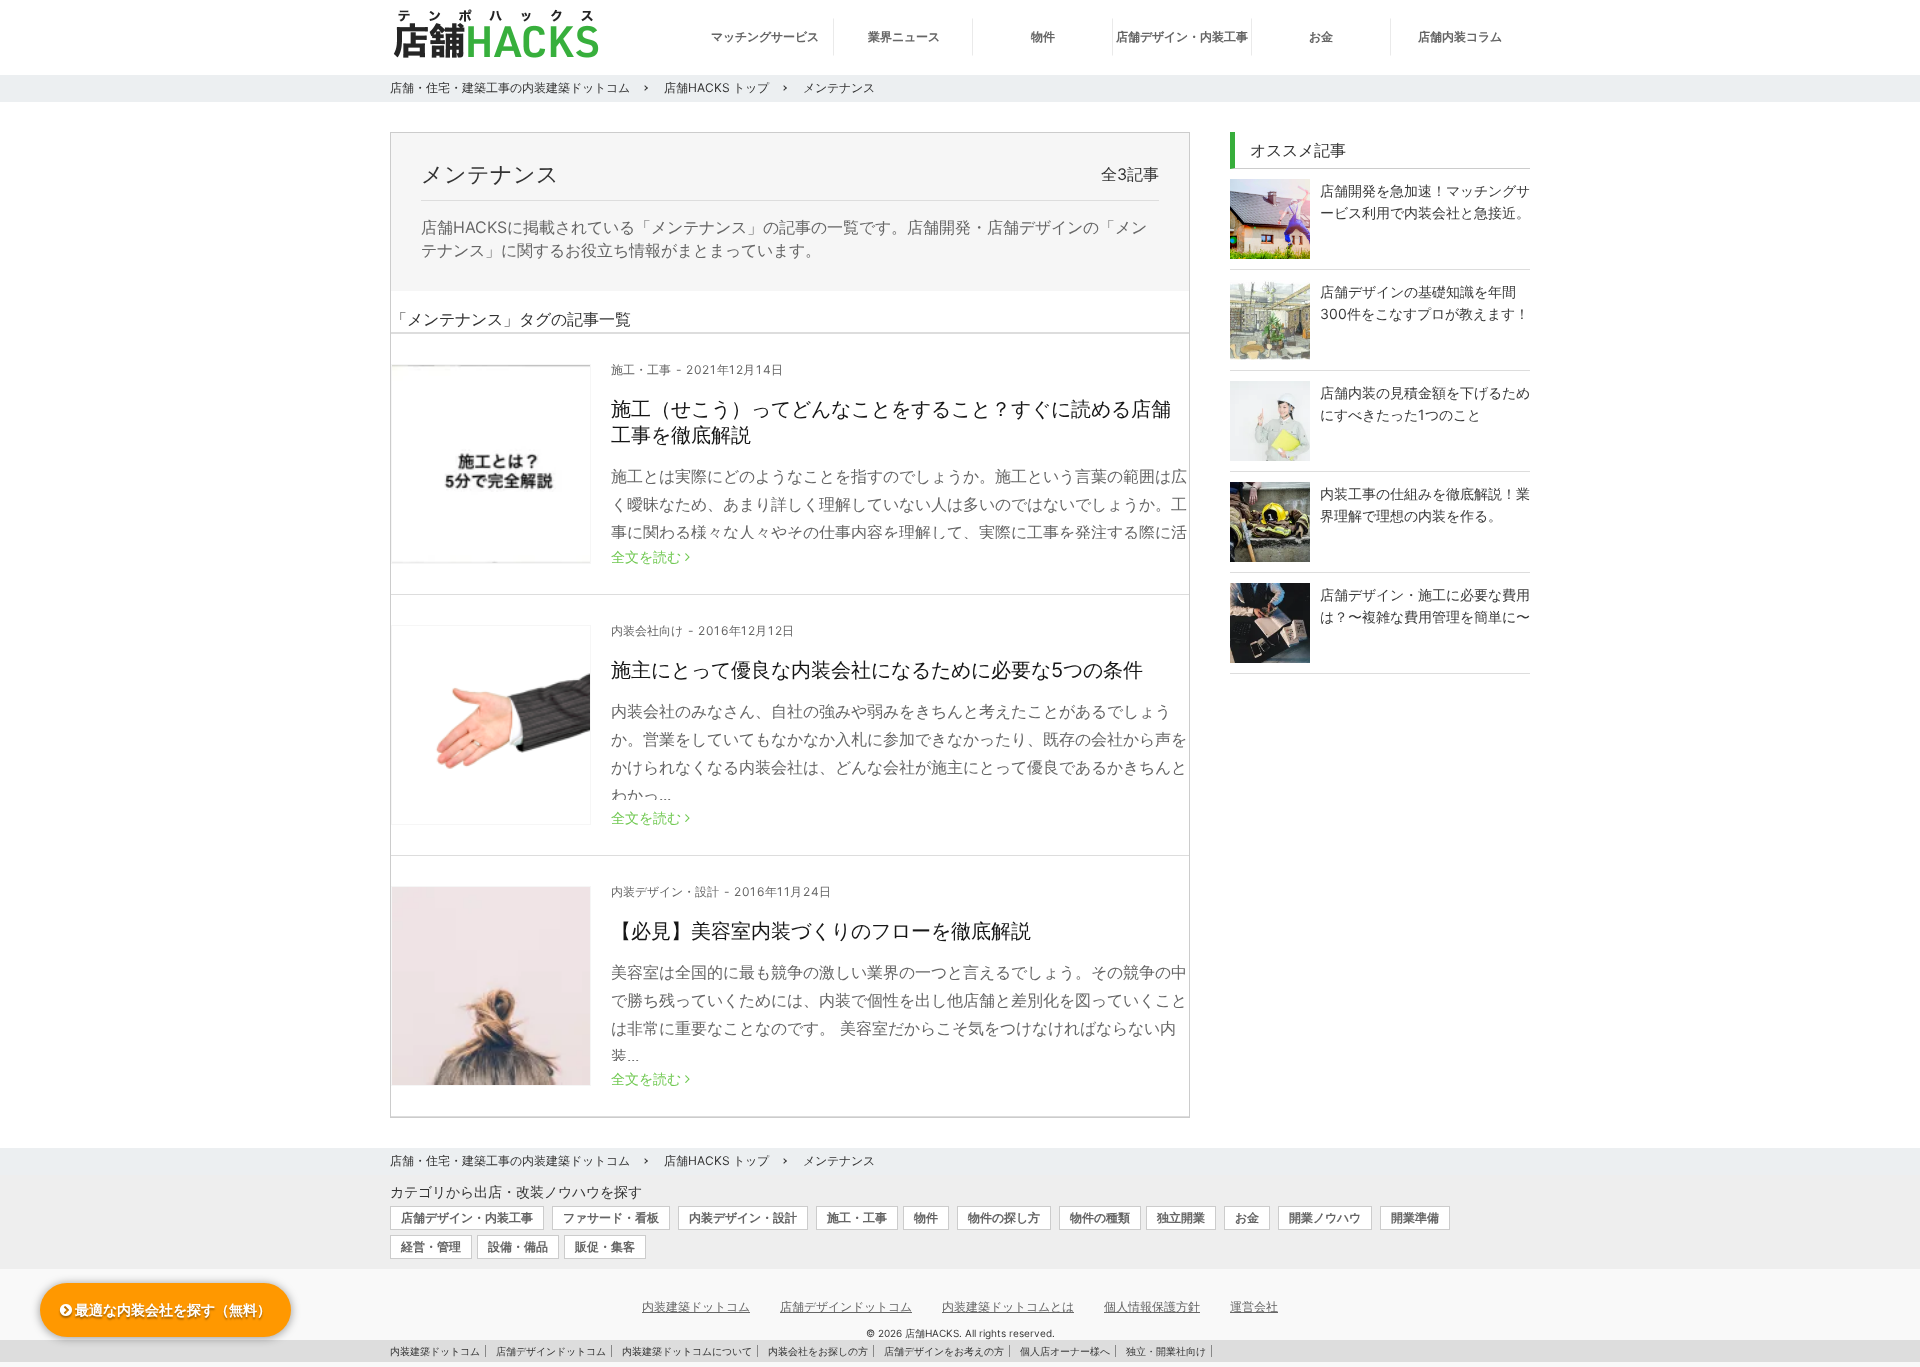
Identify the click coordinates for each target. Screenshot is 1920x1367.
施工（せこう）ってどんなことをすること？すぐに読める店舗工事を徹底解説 (891, 422)
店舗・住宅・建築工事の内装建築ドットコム (510, 87)
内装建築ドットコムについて (687, 1351)
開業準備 (1415, 1217)
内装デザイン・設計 (665, 892)
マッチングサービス (765, 36)
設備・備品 (518, 1246)
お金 (1321, 36)
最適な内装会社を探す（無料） (171, 1309)
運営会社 (1254, 1306)
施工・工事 (641, 370)
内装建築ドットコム (696, 1306)
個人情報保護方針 (1152, 1306)
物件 (1043, 36)
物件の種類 (1100, 1217)
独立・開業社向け (1166, 1351)
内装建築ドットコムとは (1008, 1306)
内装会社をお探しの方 (818, 1351)
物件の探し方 (1004, 1217)
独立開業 (1181, 1217)
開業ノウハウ (1325, 1217)
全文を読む (648, 557)
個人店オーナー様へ (1065, 1351)
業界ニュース (904, 36)
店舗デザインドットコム (846, 1306)
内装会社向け (647, 631)
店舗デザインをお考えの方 (944, 1351)
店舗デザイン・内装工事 (1182, 36)
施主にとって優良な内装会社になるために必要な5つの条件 (877, 670)
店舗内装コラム (1460, 36)
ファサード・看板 (611, 1217)
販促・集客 (605, 1246)
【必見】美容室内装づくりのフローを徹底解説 (821, 931)
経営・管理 (431, 1246)
